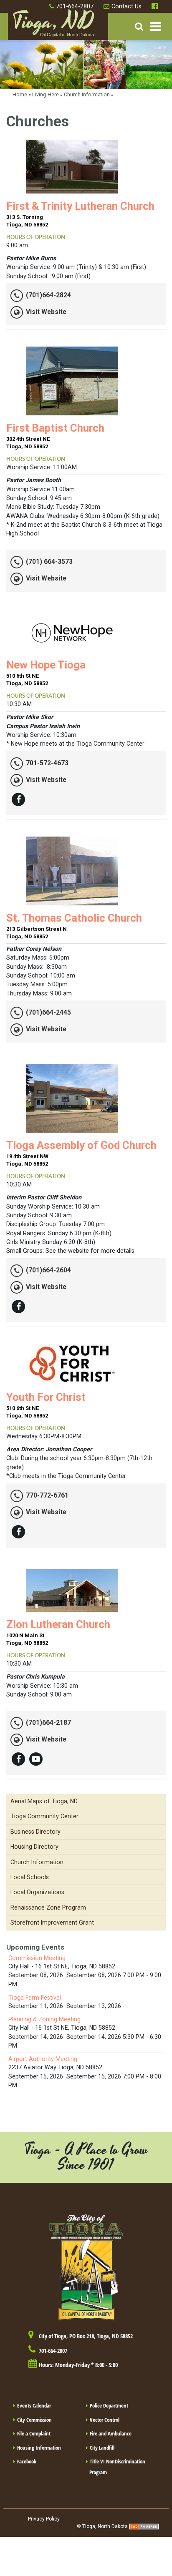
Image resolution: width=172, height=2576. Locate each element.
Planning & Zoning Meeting (44, 2019)
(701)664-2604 (48, 1270)
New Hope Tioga (46, 665)
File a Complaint (34, 2433)
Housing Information (39, 2448)
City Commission (34, 2420)
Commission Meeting (37, 1958)
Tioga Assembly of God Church (81, 1145)
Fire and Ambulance (111, 2433)
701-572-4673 (47, 763)
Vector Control (105, 2420)
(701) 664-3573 (49, 562)
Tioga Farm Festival (35, 1998)
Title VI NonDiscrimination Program (117, 2467)
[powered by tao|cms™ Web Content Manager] (144, 2526)
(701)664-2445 (48, 1012)
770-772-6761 (47, 1495)
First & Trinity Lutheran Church (80, 206)
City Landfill (102, 2448)
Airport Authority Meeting (43, 2059)
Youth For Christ (46, 1397)
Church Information (87, 94)
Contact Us (126, 6)
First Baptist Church (55, 428)
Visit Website (46, 312)
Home (20, 94)
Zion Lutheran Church (58, 1624)
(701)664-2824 (48, 295)
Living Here (46, 94)
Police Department (109, 2405)
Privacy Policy (44, 2519)
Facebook (156, 6)
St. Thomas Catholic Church (74, 918)
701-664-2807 (75, 6)
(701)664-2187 (48, 1723)
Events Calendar (34, 2405)
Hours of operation (36, 237)
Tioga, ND (53, 25)
